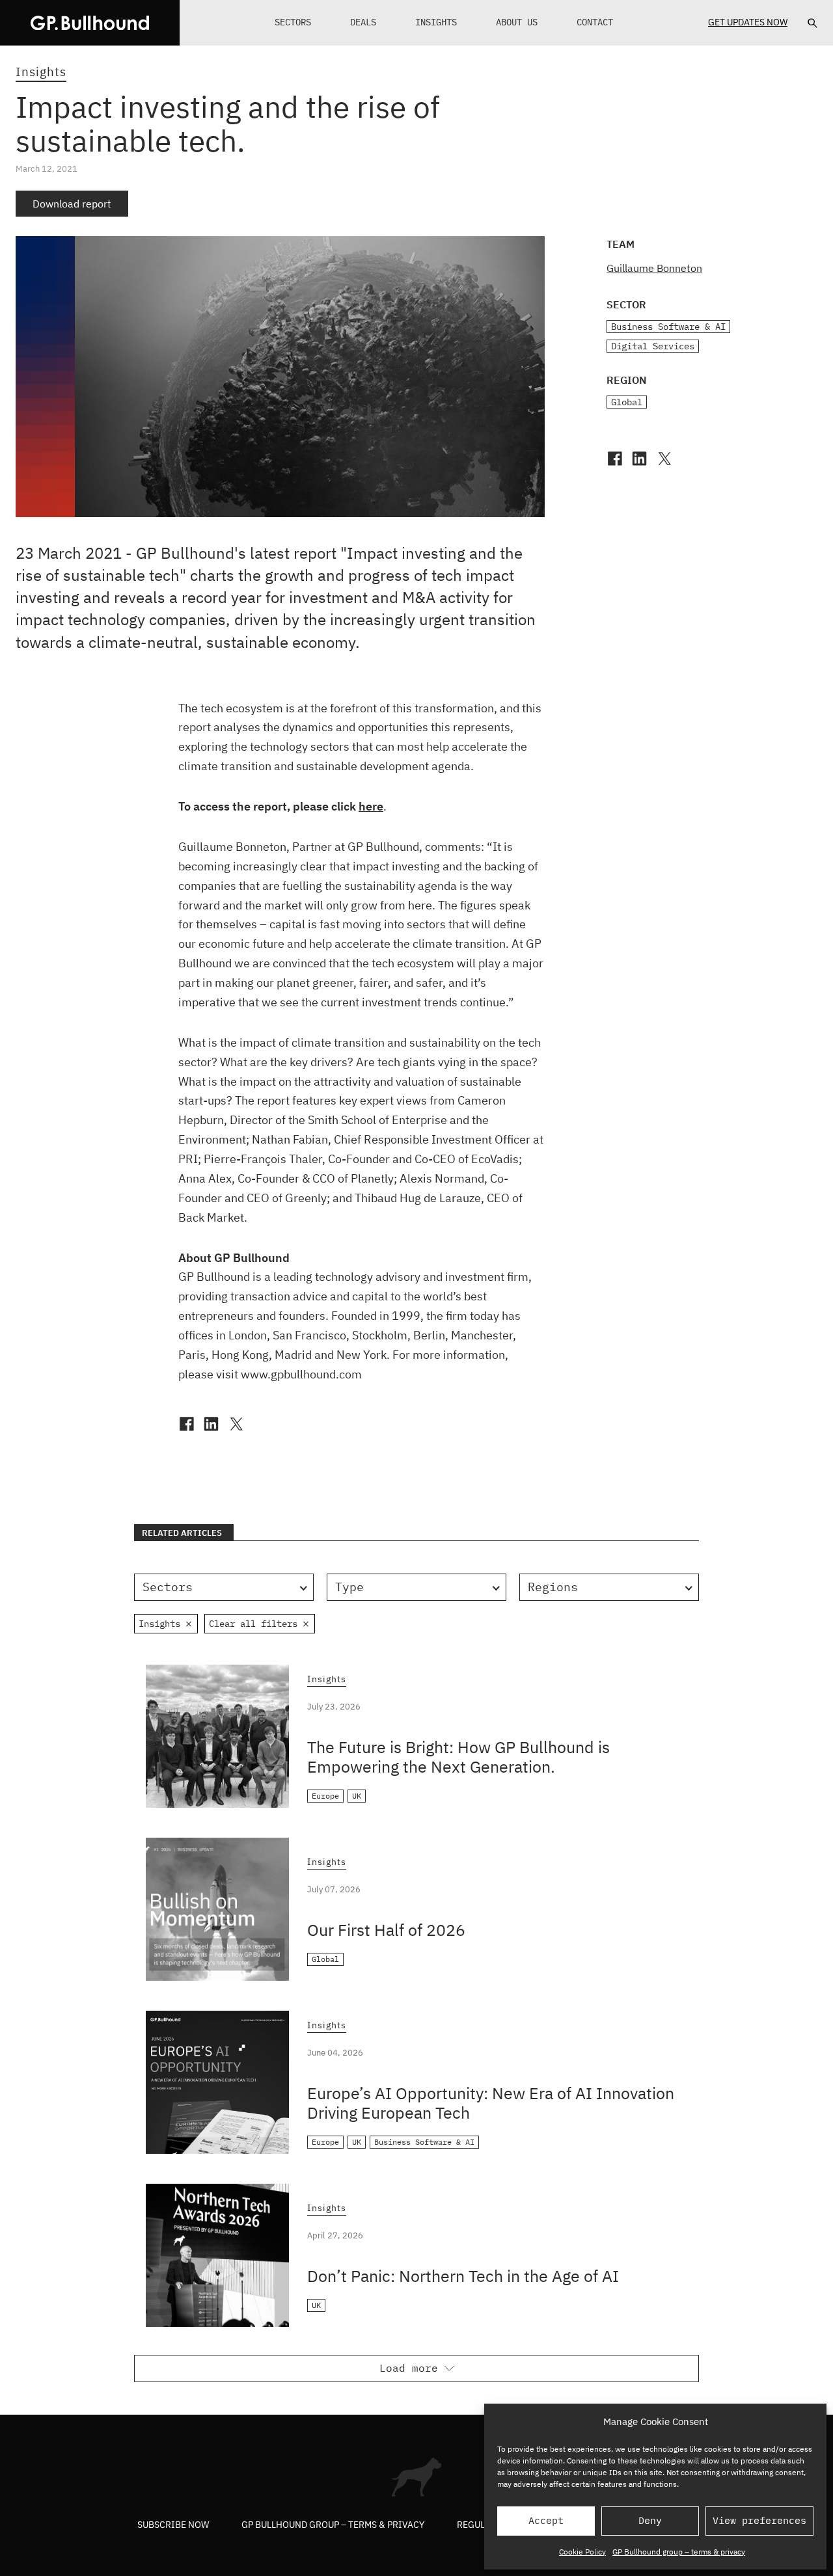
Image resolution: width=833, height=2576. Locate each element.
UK (357, 1796)
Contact (595, 22)
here (371, 806)
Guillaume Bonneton (654, 268)
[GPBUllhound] (90, 23)
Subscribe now (173, 2525)
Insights (436, 22)
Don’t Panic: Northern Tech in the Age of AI (463, 2276)
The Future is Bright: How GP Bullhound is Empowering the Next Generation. (458, 1757)
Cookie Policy (582, 2552)
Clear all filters (253, 1624)
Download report (72, 204)
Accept (546, 2520)
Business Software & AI (668, 327)
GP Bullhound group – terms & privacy (679, 2552)
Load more (409, 2368)
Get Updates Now (748, 22)
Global (627, 402)
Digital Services (653, 346)
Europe (325, 1796)
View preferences (759, 2520)
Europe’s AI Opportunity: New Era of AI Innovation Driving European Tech (491, 2103)
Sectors (293, 22)
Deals (363, 22)
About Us (517, 22)
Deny (650, 2520)
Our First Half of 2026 (386, 1930)
